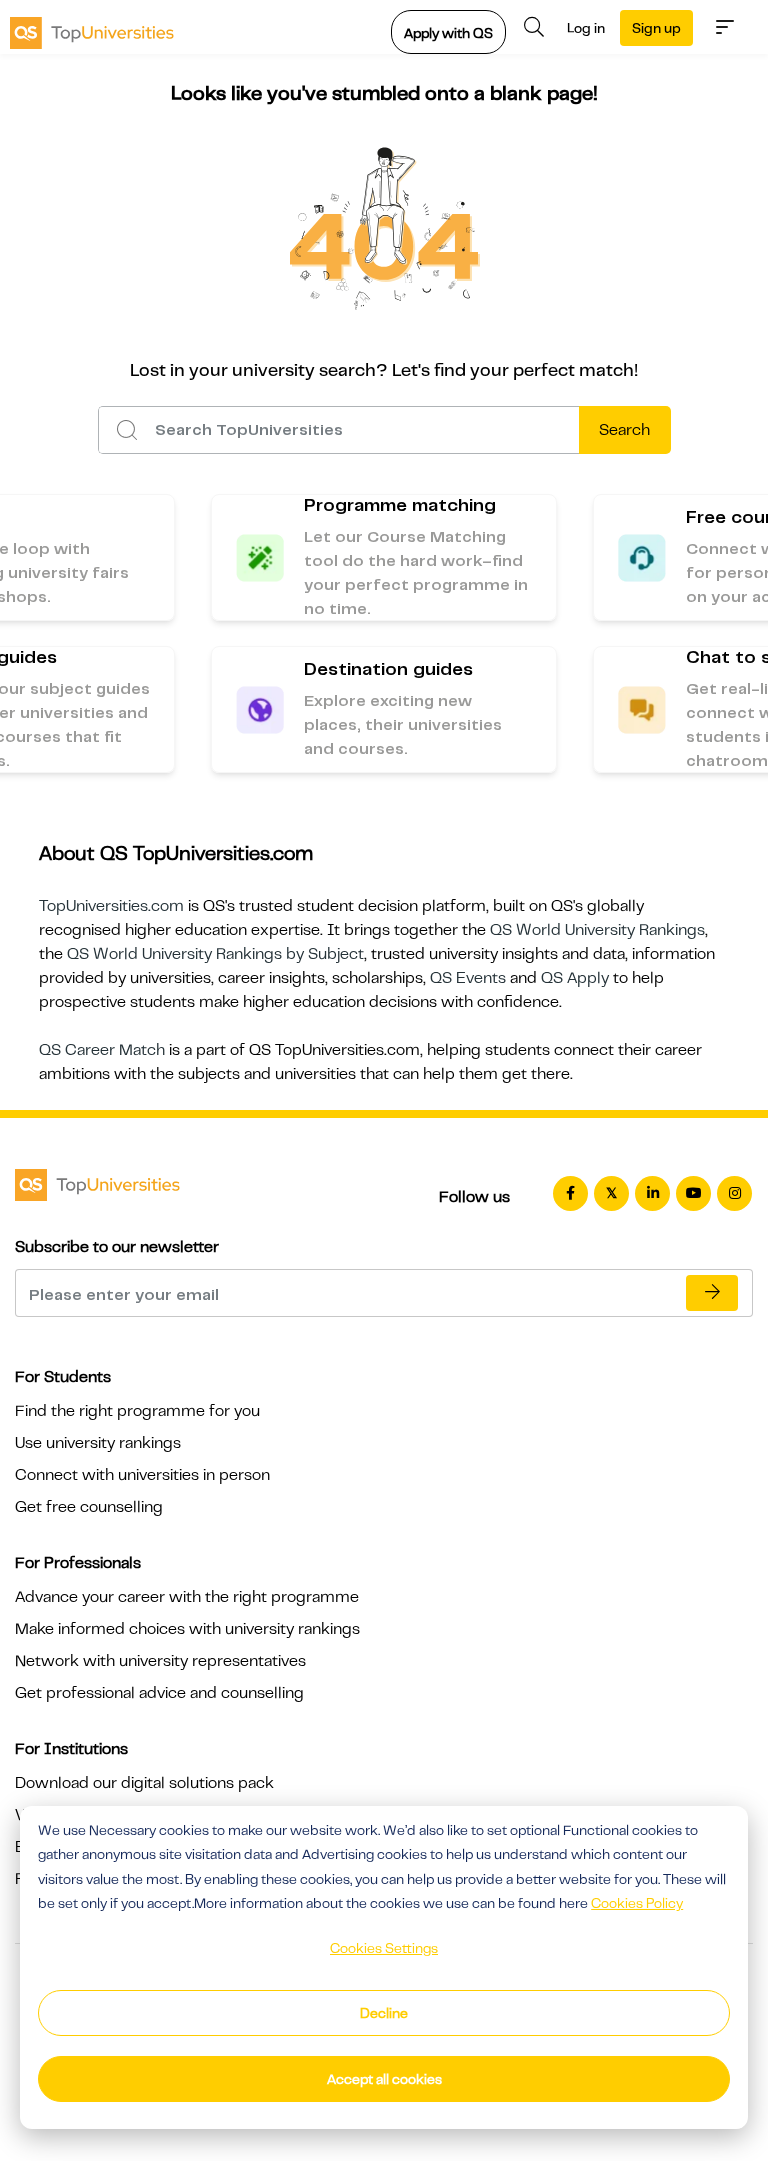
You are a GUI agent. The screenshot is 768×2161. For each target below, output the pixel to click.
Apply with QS (448, 33)
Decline (384, 2013)
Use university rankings (98, 1443)
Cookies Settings (384, 1948)
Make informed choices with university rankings (187, 1629)
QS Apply (575, 978)
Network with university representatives (160, 1661)
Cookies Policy (637, 1903)
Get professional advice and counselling (159, 1693)
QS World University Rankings (597, 930)
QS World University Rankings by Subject (215, 954)
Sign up (656, 28)
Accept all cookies (384, 2079)
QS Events (468, 978)
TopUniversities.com (111, 906)
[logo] (92, 27)
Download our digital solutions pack (144, 1783)
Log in (586, 28)
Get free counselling (89, 1507)
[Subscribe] (712, 1293)
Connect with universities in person (142, 1475)
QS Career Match (102, 1050)
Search (624, 430)
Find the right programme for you (137, 1411)
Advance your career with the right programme (187, 1597)
